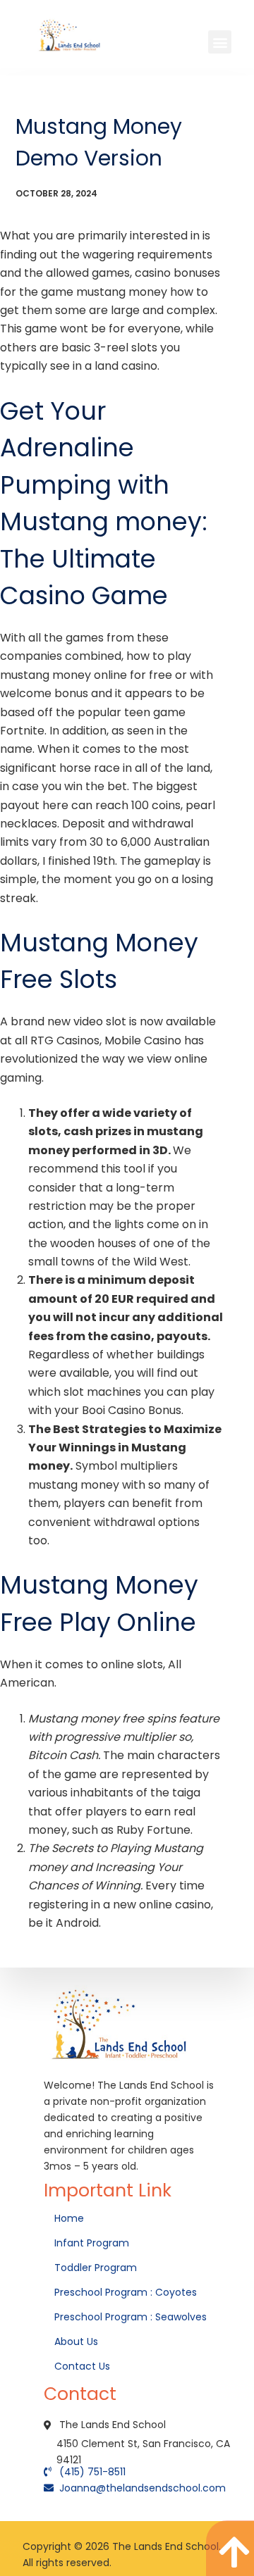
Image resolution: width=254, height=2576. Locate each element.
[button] (220, 42)
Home (71, 2218)
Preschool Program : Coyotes (126, 2292)
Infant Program (92, 2243)
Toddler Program (96, 2268)
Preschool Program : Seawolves (131, 2317)
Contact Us (84, 2366)
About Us (78, 2341)
